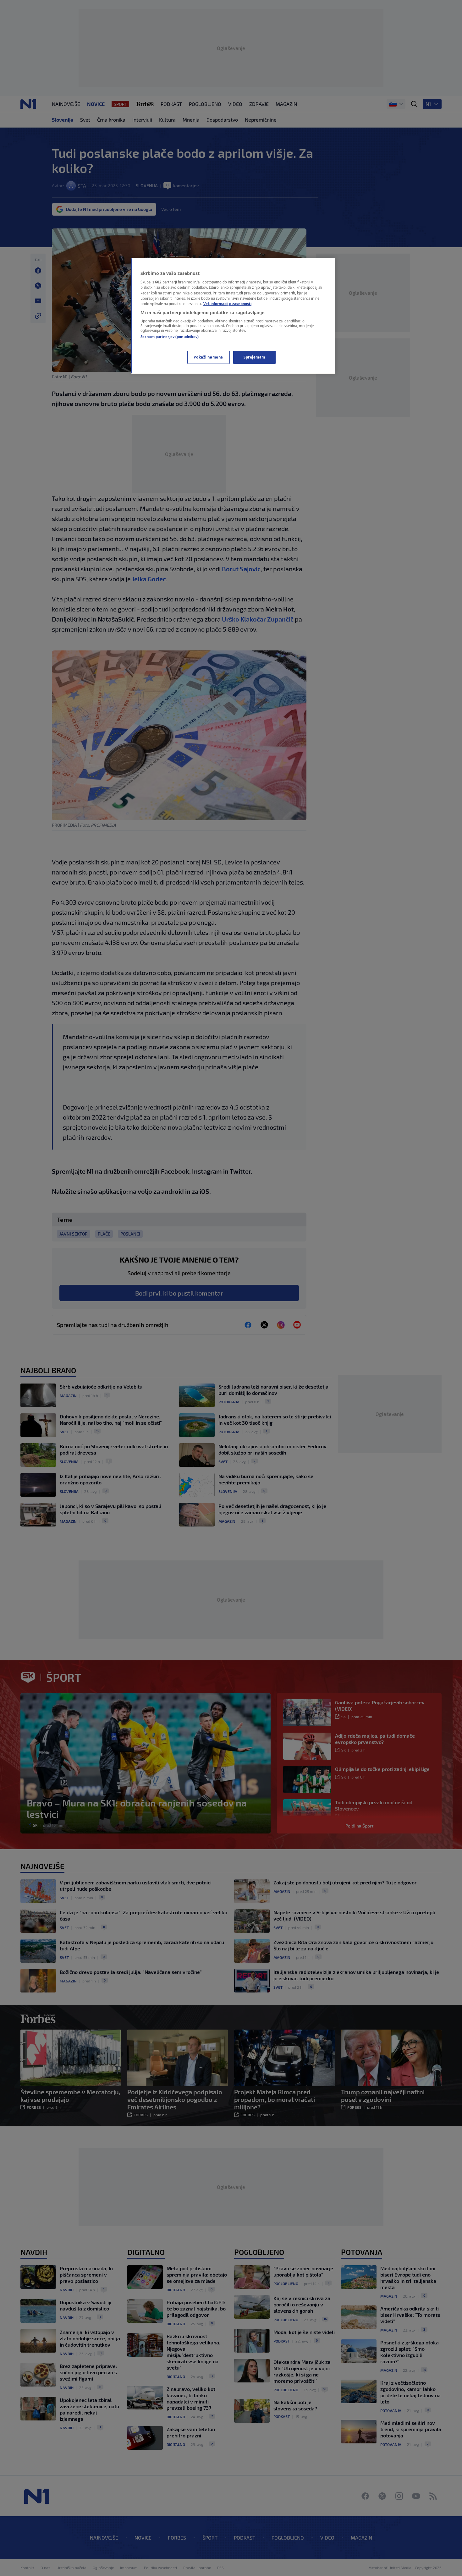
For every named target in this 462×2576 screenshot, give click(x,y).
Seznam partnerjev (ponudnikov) (170, 337)
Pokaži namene (208, 357)
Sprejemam (254, 357)
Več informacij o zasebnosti (227, 304)
